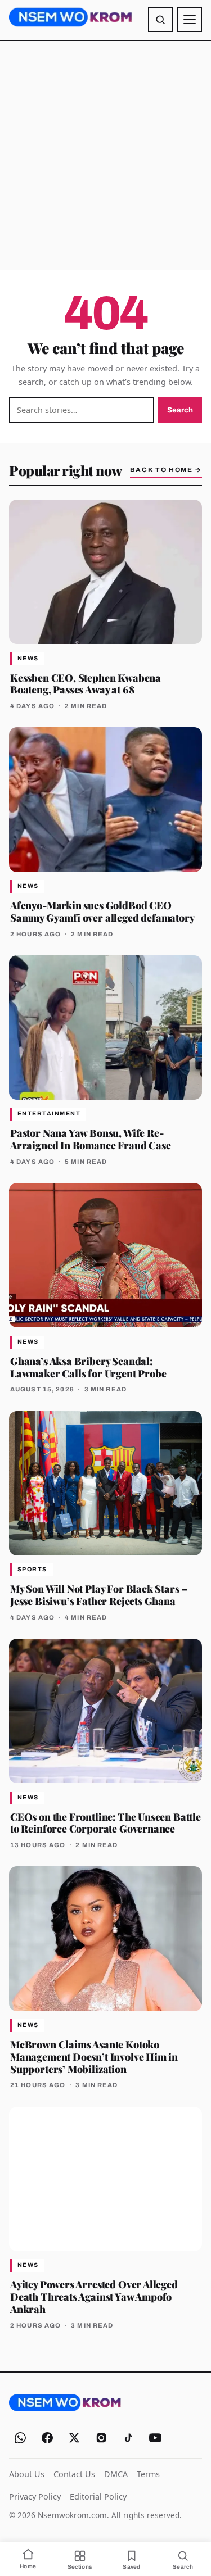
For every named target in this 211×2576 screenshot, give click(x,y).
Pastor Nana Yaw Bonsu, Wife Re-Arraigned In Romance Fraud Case (90, 1139)
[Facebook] (47, 2438)
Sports (32, 1569)
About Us (27, 2474)
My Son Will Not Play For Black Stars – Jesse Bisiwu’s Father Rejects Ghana (99, 1595)
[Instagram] (101, 2438)
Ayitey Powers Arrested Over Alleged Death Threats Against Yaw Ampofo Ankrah (94, 2296)
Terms (148, 2474)
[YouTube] (155, 2438)
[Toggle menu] (190, 20)
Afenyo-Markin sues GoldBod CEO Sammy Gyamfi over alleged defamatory (102, 911)
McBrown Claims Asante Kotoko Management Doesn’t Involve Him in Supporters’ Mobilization (94, 2056)
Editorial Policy (98, 2496)
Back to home (166, 470)
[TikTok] (128, 2438)
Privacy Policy (35, 2496)
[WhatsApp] (20, 2438)
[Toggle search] (160, 20)
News (28, 658)
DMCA (116, 2474)
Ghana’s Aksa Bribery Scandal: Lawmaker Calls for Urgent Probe (88, 1367)
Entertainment (49, 1114)
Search (180, 410)
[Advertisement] (105, 155)
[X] (74, 2438)
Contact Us (74, 2474)
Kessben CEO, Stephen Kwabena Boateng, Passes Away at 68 (86, 684)
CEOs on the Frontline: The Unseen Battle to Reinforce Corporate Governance (105, 1823)
